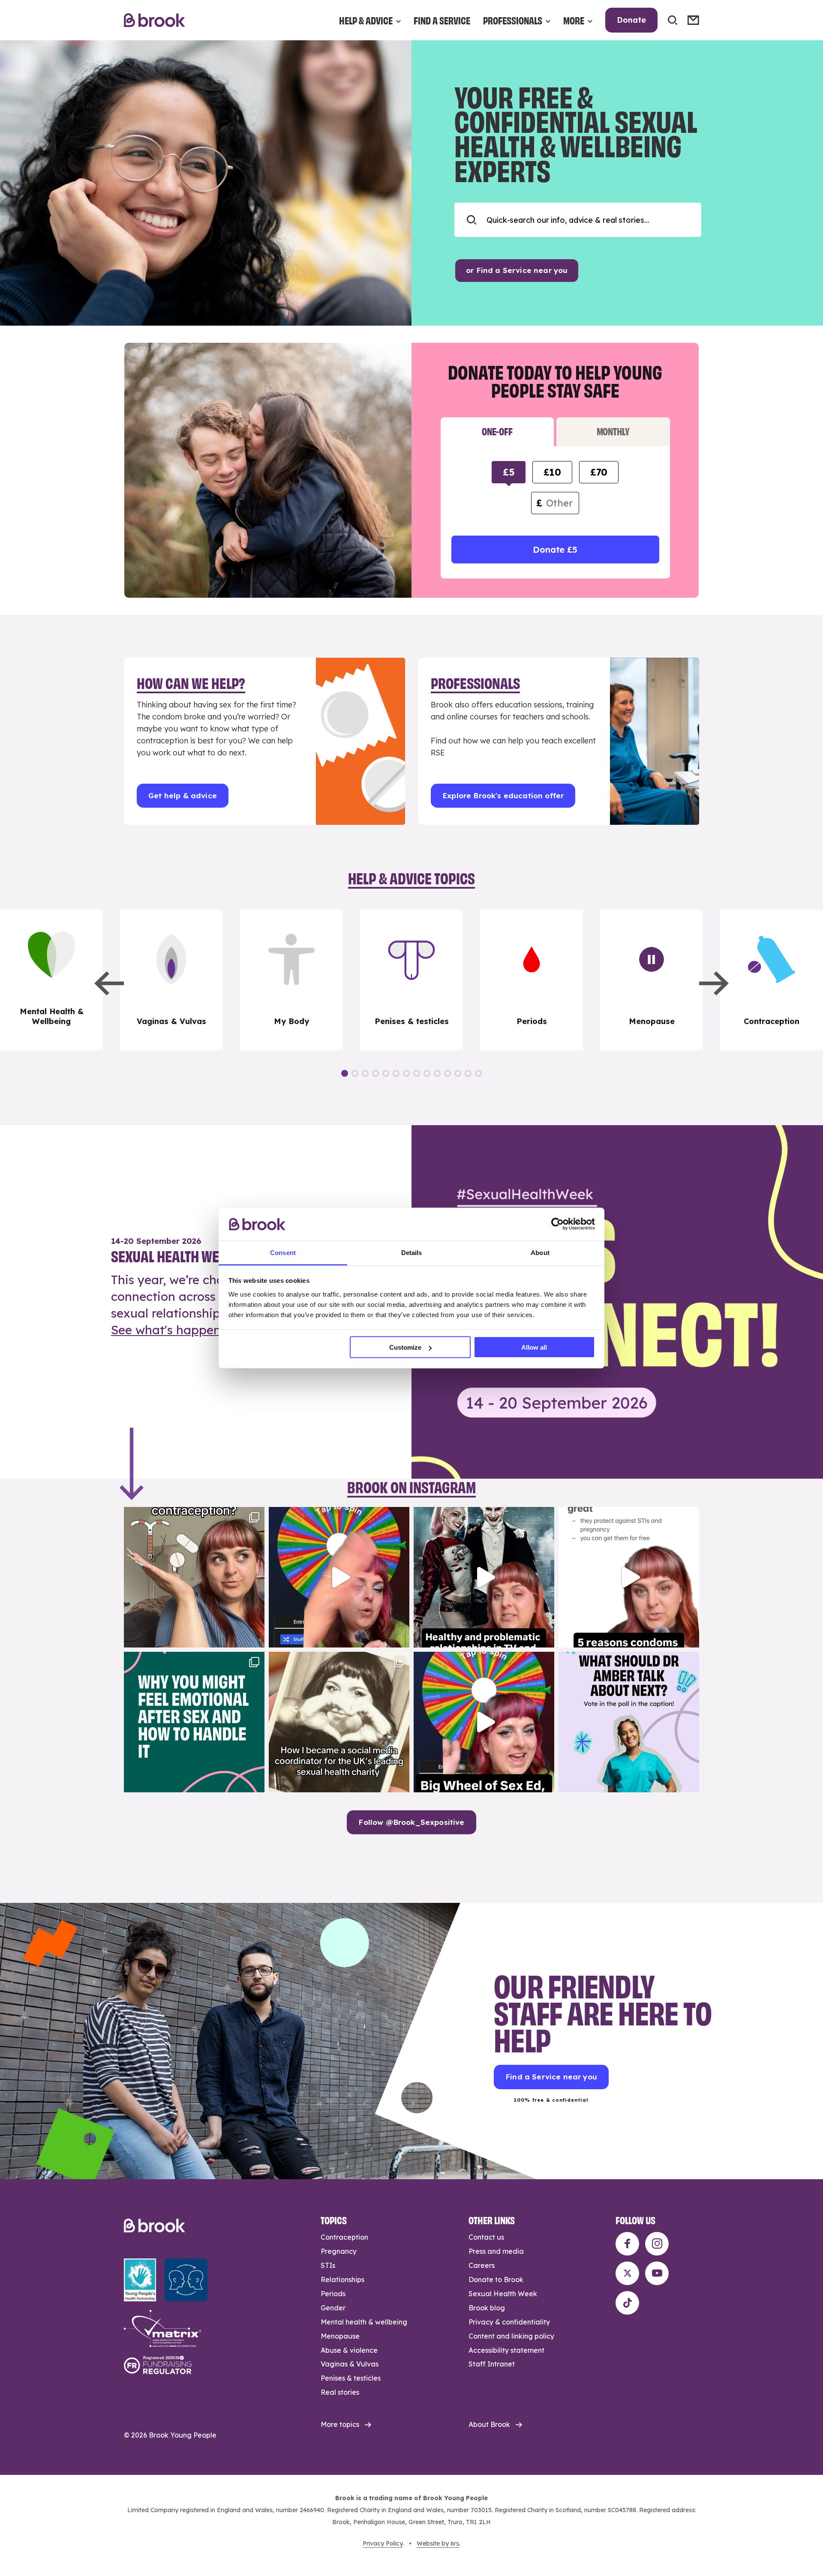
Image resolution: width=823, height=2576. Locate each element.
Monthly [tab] (613, 431)
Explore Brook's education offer (503, 795)
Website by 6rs (438, 2543)
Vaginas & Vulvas (350, 2364)
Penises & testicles (351, 2378)
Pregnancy (339, 2251)
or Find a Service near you (517, 270)
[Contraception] (772, 980)
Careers (482, 2265)
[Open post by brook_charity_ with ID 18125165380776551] (629, 1722)
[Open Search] (673, 20)
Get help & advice (183, 795)
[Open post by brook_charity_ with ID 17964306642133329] (484, 1722)
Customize (405, 1347)
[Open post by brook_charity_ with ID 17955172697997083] (339, 1722)
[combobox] (578, 220)
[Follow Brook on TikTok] (627, 2303)
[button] (109, 983)
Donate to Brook (496, 2279)
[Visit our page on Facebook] (627, 2244)
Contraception (344, 2237)
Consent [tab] (283, 1252)
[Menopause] (652, 980)
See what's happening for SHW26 (208, 1330)
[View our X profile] (627, 2273)
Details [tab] (412, 1252)
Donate (631, 20)
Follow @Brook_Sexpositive (411, 1822)
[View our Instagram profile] (657, 2244)
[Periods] (532, 980)
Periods (333, 2294)
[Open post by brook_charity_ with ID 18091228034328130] (629, 1577)
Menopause (340, 2336)
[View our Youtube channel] (657, 2273)
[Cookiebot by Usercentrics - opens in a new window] (557, 1224)
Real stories (340, 2392)
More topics (340, 2424)
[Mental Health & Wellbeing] (51, 980)
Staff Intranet (492, 2364)
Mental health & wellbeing (364, 2322)
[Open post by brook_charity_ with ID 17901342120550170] (194, 1722)
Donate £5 (555, 550)
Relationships (342, 2279)
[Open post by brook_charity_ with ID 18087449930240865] (194, 1577)
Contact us (486, 2237)
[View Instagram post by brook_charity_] (256, 1637)
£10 (552, 472)
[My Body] (291, 980)
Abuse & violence (349, 2350)
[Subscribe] (693, 20)
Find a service (442, 20)
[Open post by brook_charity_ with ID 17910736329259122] (484, 1577)
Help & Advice (366, 20)
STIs (328, 2265)
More (574, 20)
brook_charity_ (193, 1515)
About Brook (489, 2424)
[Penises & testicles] (411, 980)
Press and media (496, 2251)
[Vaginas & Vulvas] (171, 980)
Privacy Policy (383, 2543)
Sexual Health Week (503, 2294)
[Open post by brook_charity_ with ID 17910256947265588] (339, 1577)
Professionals (513, 20)
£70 (599, 472)
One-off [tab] (497, 431)
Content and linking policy (511, 2336)
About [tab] (540, 1252)
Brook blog (487, 2308)
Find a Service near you (551, 2077)
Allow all (534, 1347)
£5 (509, 472)
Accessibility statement (506, 2350)
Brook (155, 20)
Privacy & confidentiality (509, 2322)
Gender (333, 2308)
